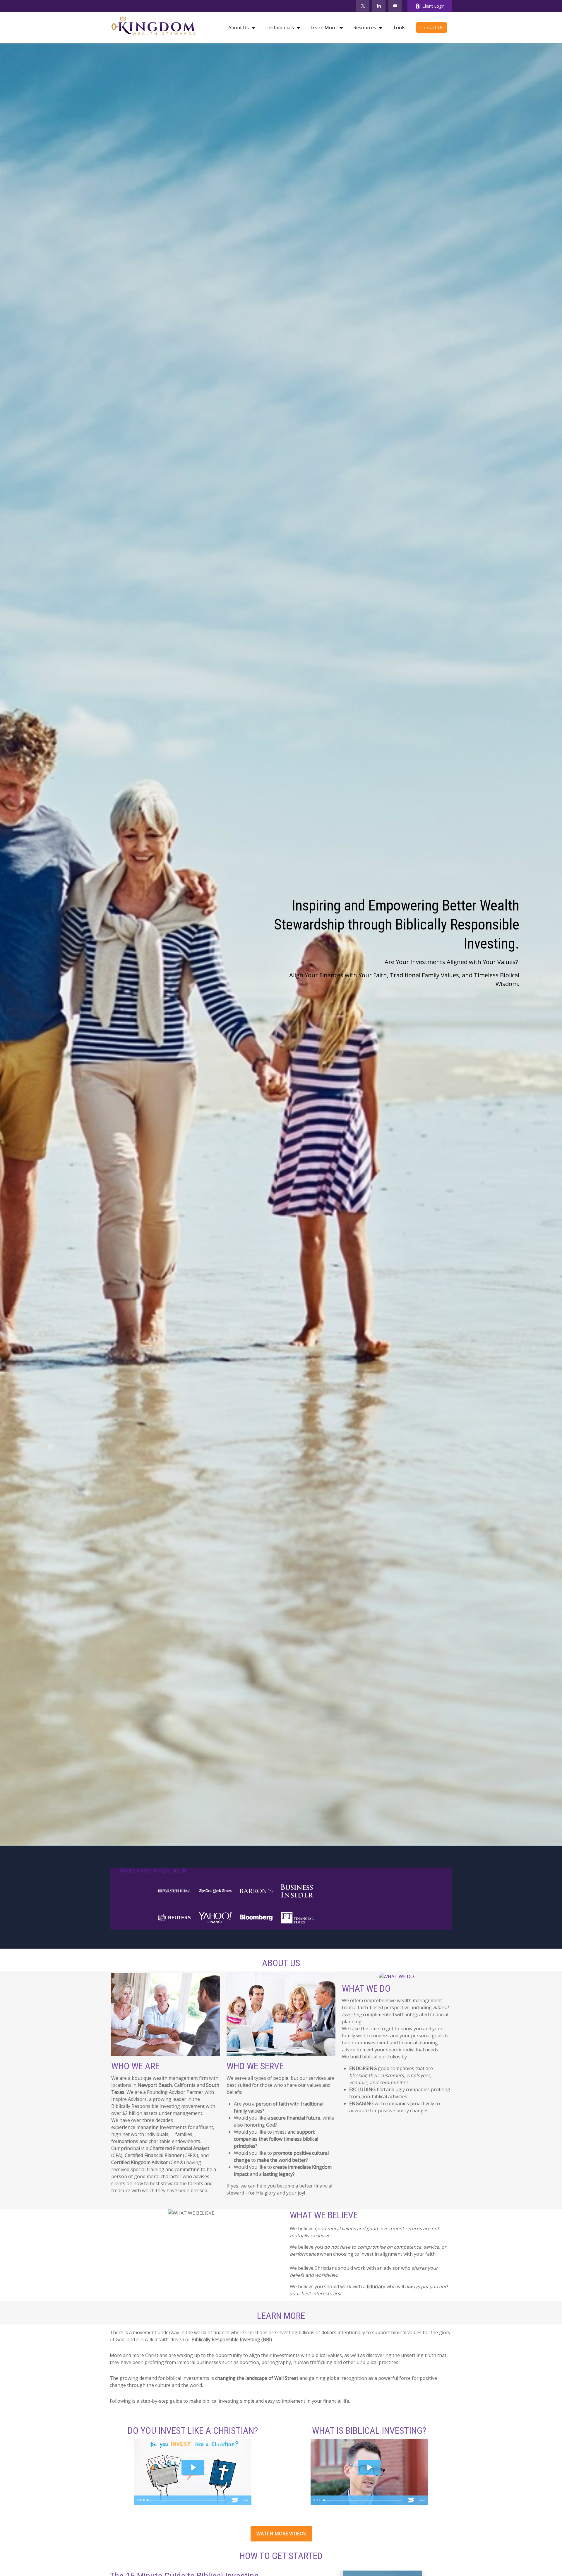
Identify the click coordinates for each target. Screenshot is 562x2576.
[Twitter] (363, 6)
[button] (240, 27)
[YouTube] (395, 6)
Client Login (434, 6)
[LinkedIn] (379, 6)
